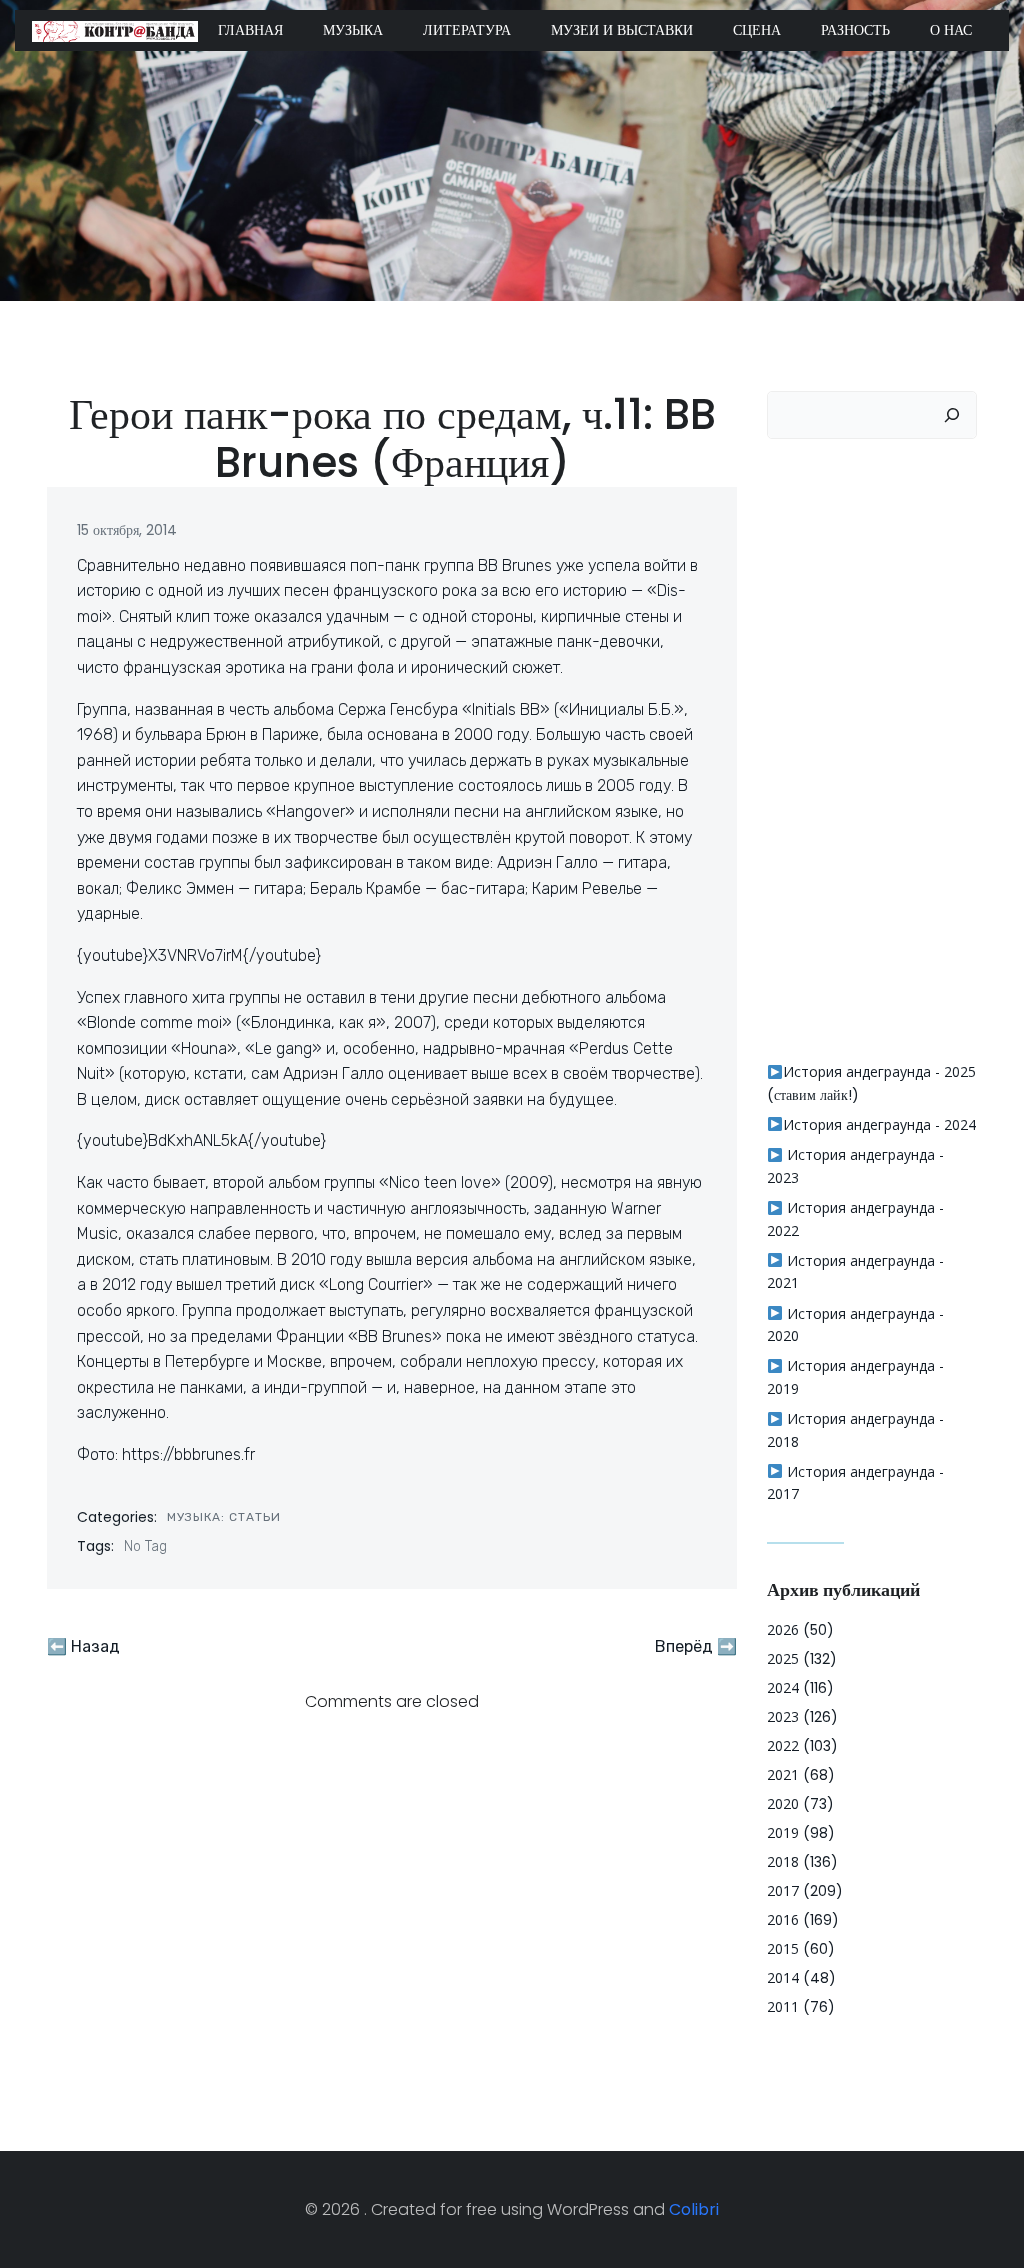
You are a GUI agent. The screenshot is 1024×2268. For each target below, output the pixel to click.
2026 (783, 1629)
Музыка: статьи (224, 1517)
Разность (855, 30)
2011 (783, 2006)
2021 (783, 1774)
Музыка (353, 30)
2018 (783, 1861)
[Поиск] (952, 415)
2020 (783, 1803)
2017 (783, 1890)
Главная (250, 30)
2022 (783, 1745)
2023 (783, 1716)
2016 (783, 1919)
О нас (951, 30)
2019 (783, 1832)
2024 (783, 1687)
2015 (783, 1948)
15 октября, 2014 (127, 530)
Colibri (694, 2209)
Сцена (757, 30)
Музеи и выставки (622, 30)
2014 (783, 1977)
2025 (783, 1658)
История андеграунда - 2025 (879, 1071)
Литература (467, 30)
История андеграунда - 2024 (879, 1124)
